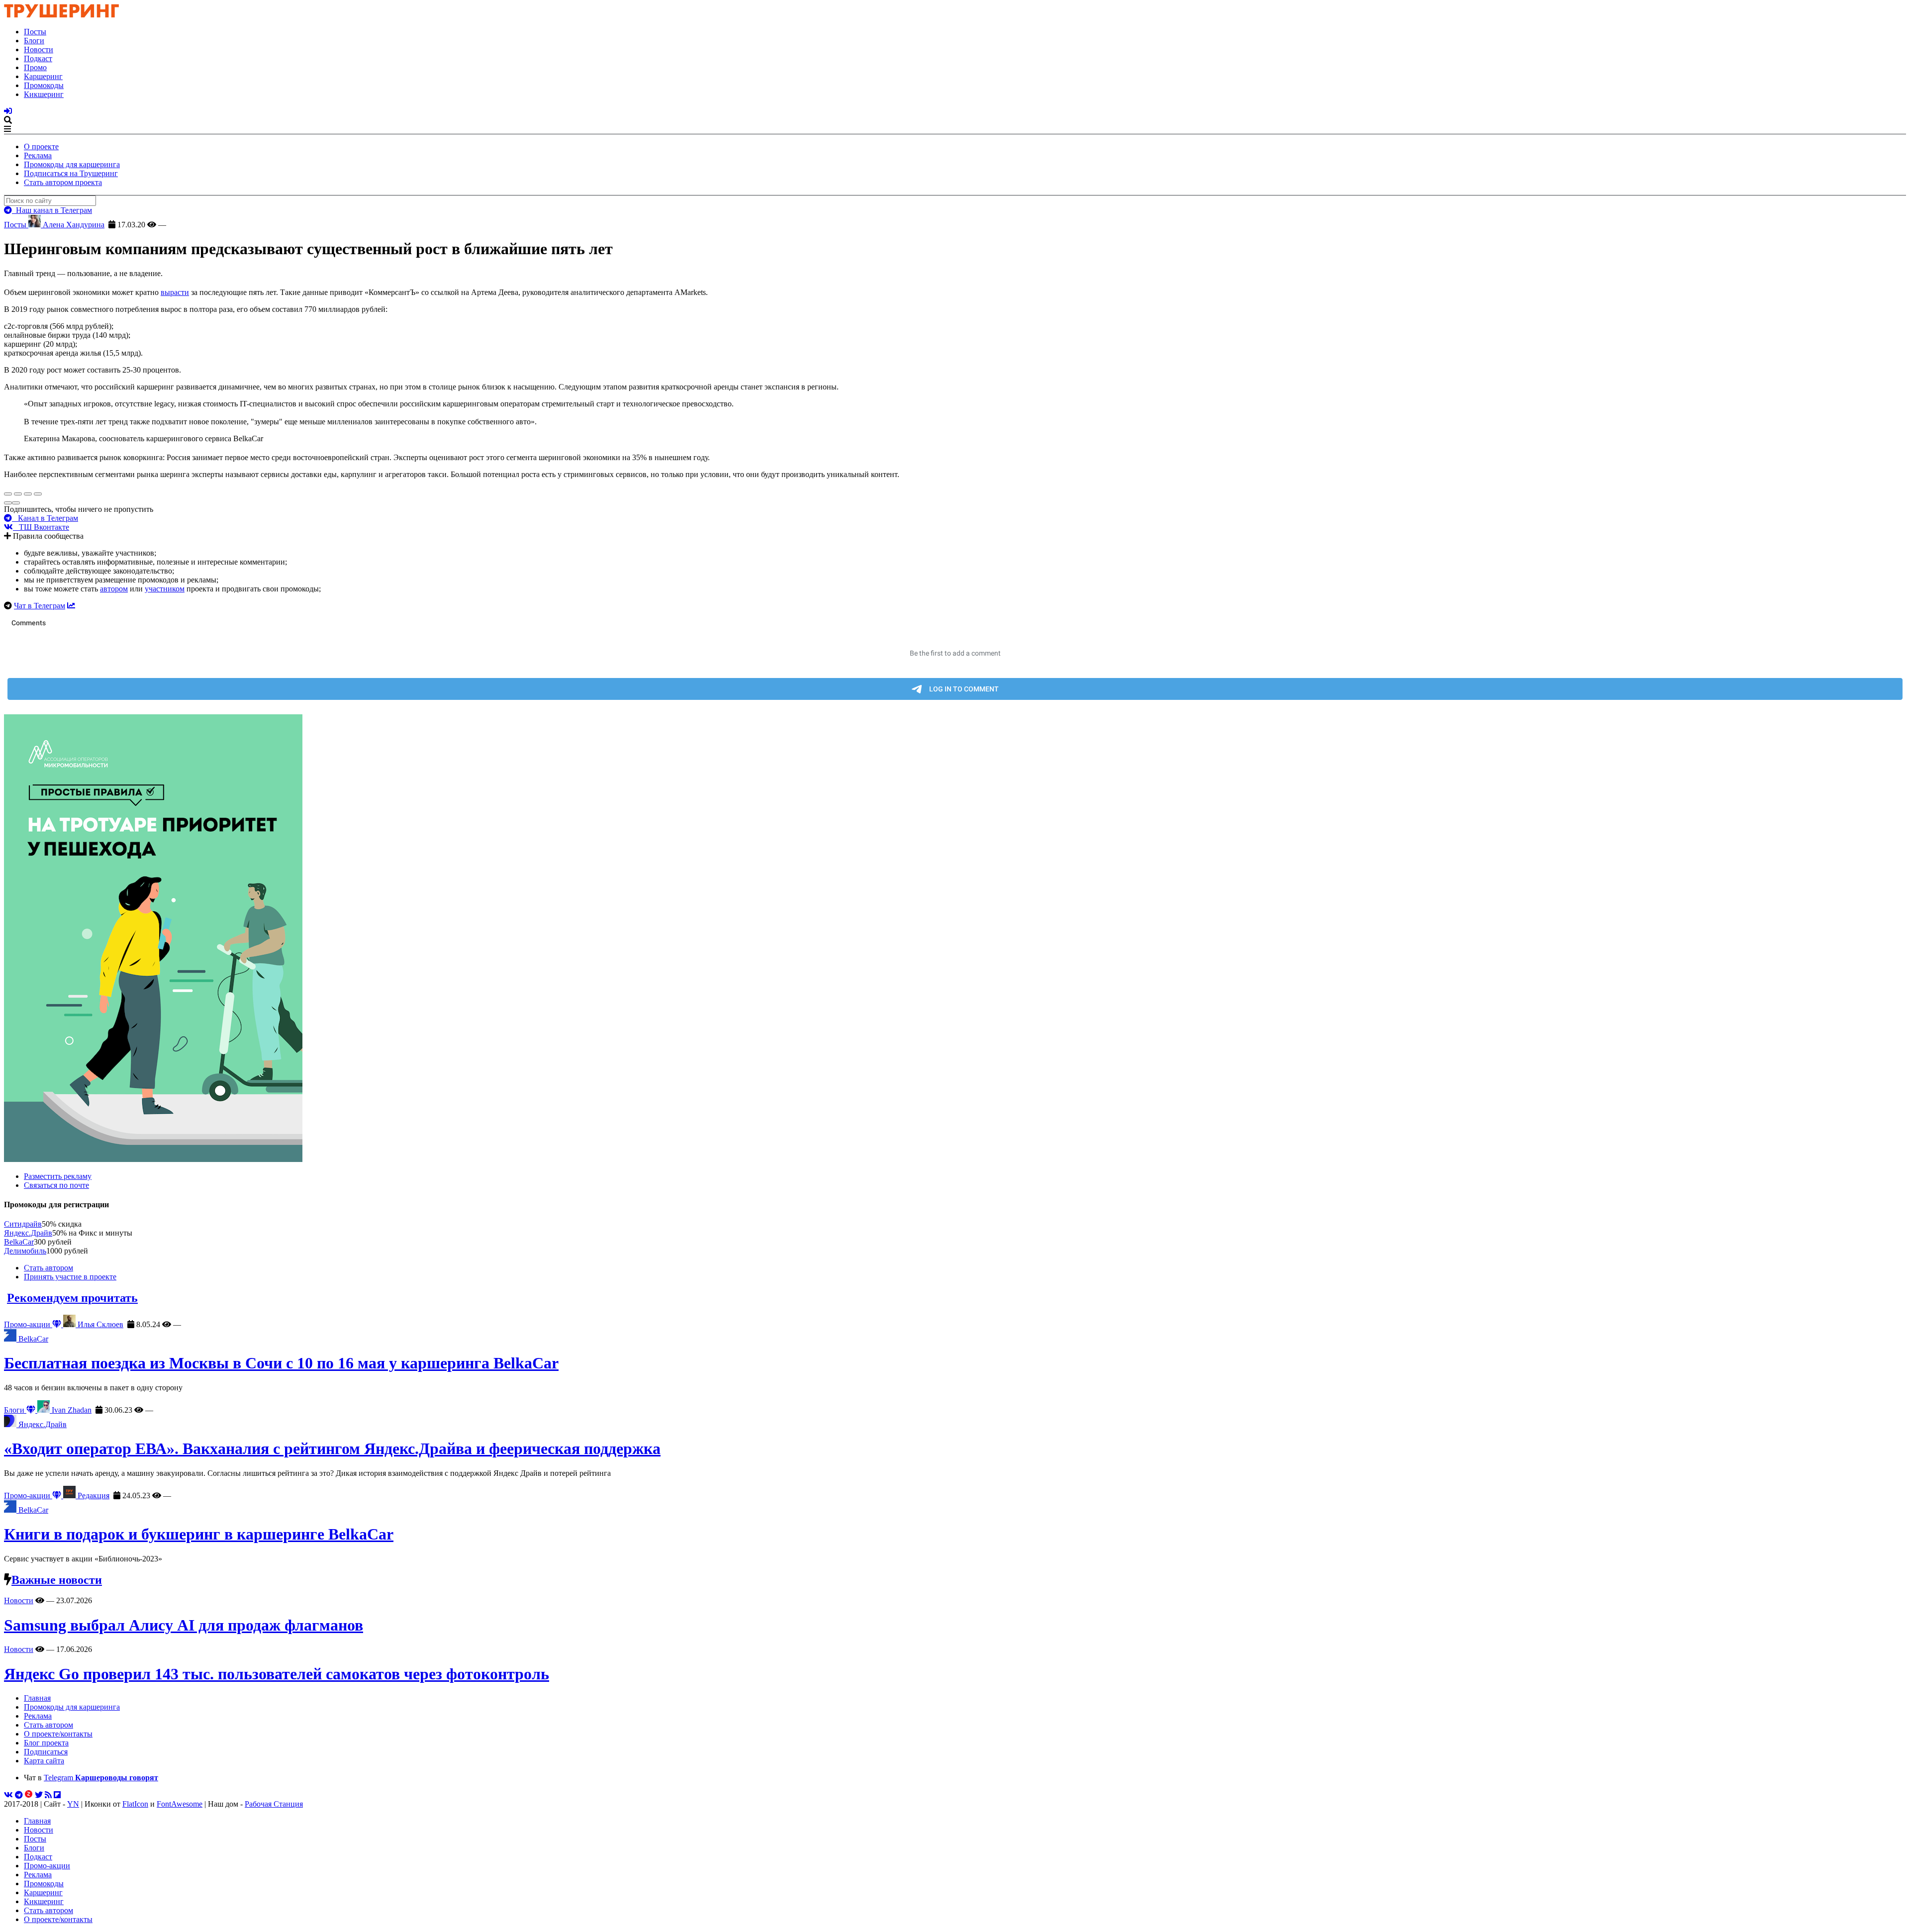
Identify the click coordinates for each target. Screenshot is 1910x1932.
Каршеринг (43, 76)
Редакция (93, 1496)
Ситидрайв (23, 1224)
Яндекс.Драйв (28, 1233)
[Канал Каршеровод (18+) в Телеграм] (19, 1795)
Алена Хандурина (73, 225)
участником (165, 589)
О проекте (41, 146)
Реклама (38, 155)
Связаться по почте (56, 1185)
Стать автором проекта (63, 182)
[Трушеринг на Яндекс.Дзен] (29, 1795)
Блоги (34, 41)
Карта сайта (44, 1761)
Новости (39, 49)
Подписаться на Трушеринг (71, 173)
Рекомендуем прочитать (72, 1298)
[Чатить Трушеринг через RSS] (48, 1795)
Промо (35, 67)
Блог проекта (46, 1743)
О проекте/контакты (58, 1734)
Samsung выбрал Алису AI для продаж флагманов (184, 1625)
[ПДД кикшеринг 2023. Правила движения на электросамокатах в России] (955, 939)
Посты (35, 32)
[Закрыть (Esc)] (8, 494)
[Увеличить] (38, 494)
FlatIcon (135, 1804)
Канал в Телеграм (45, 518)
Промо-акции (28, 1324)
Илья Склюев (99, 1324)
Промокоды (44, 85)
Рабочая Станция (274, 1804)
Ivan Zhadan (71, 1410)
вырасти (175, 292)
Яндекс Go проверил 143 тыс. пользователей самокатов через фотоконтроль (277, 1674)
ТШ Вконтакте (41, 527)
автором (114, 589)
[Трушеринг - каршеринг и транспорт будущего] (62, 15)
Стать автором (48, 1268)
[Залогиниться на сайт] (8, 111)
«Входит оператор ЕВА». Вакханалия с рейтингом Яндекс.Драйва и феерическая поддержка (332, 1449)
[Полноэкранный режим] (28, 494)
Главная (37, 1698)
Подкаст (38, 58)
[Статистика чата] (71, 606)
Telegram (101, 1778)
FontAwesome (180, 1804)
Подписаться (46, 1752)
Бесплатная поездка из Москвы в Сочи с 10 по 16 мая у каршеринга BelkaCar (281, 1363)
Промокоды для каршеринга (72, 164)
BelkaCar (19, 1242)
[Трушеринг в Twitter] (39, 1795)
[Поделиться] (18, 494)
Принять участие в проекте (70, 1277)
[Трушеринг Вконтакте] (8, 1795)
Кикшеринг (44, 94)
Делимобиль (25, 1251)
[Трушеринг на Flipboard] (57, 1795)
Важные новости (57, 1580)
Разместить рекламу (58, 1176)
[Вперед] (16, 503)
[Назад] (8, 503)
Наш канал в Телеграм (52, 210)
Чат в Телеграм (40, 606)
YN (73, 1804)
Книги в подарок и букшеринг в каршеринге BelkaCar (199, 1534)
